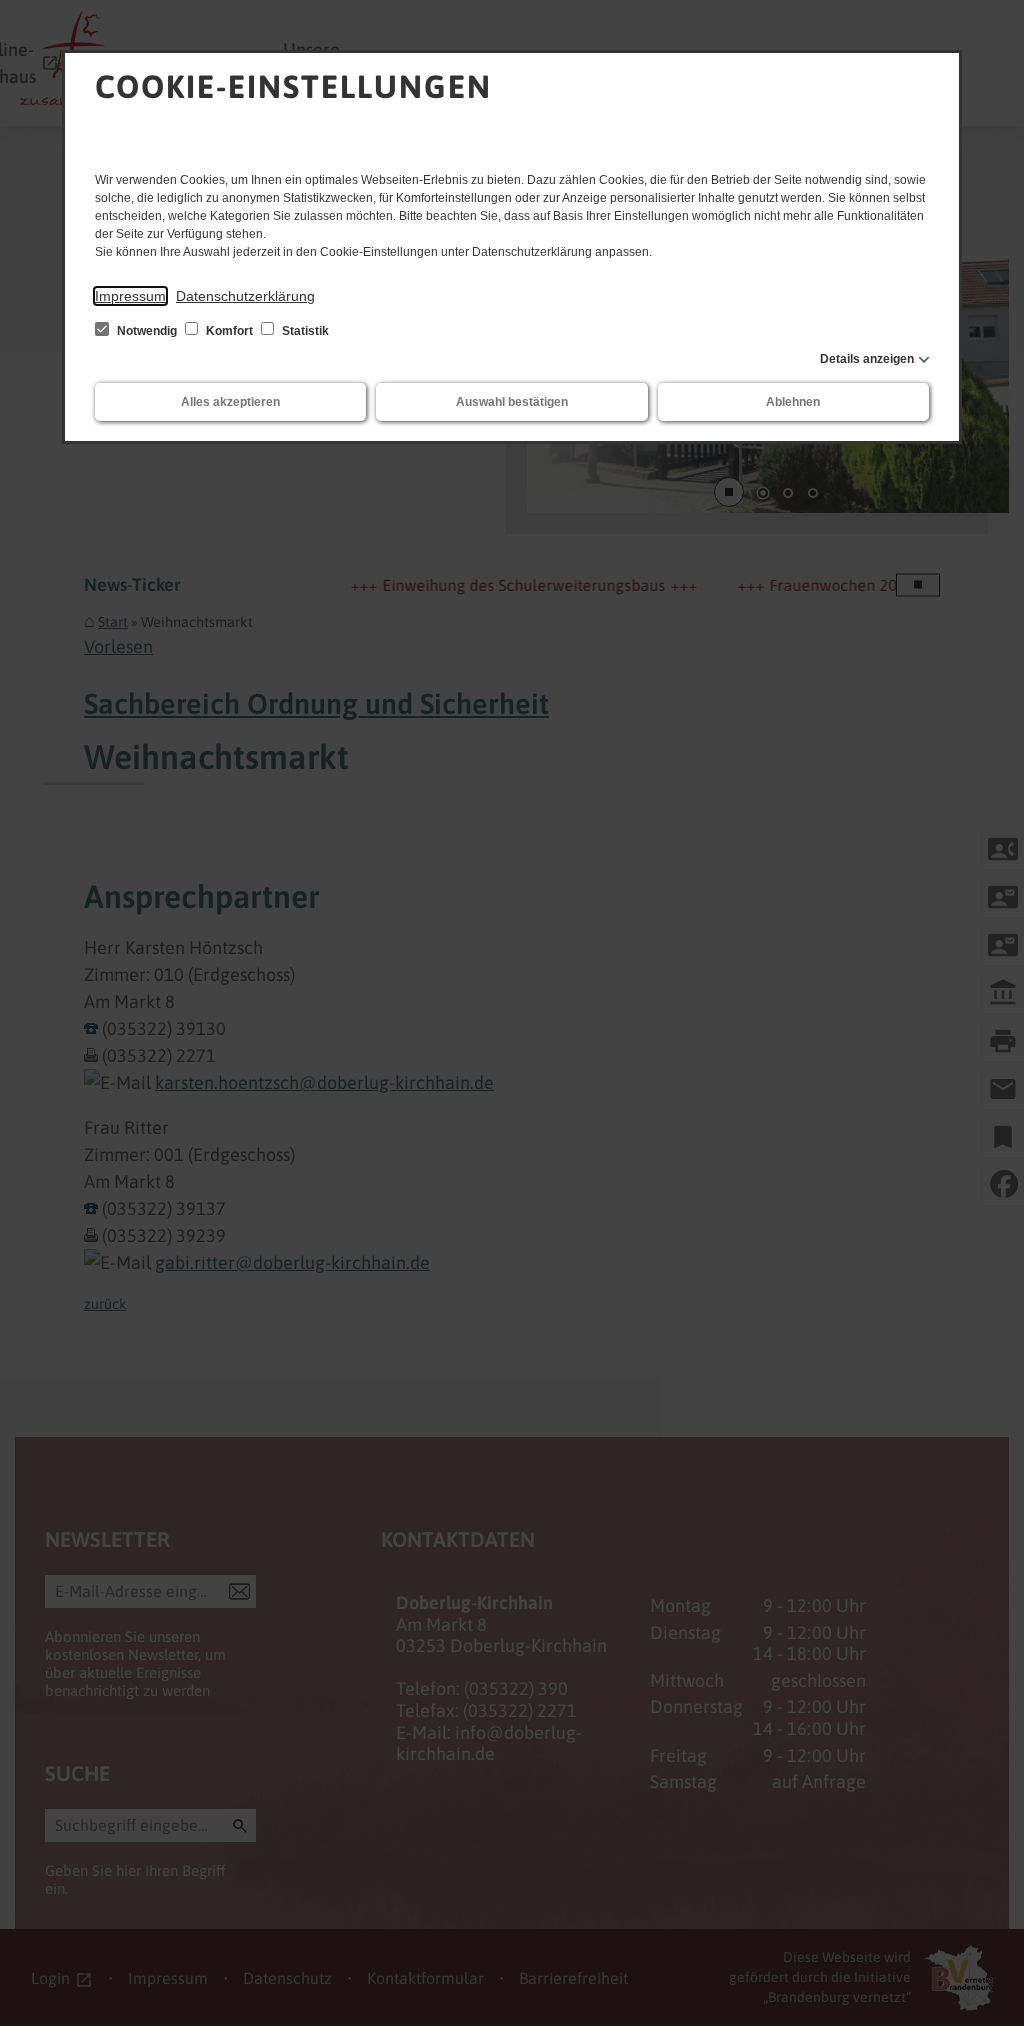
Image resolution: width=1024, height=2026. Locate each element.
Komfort (229, 331)
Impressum (130, 296)
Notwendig (147, 331)
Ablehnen (793, 402)
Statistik (304, 331)
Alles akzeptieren (230, 402)
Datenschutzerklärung (245, 296)
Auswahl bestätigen (512, 402)
